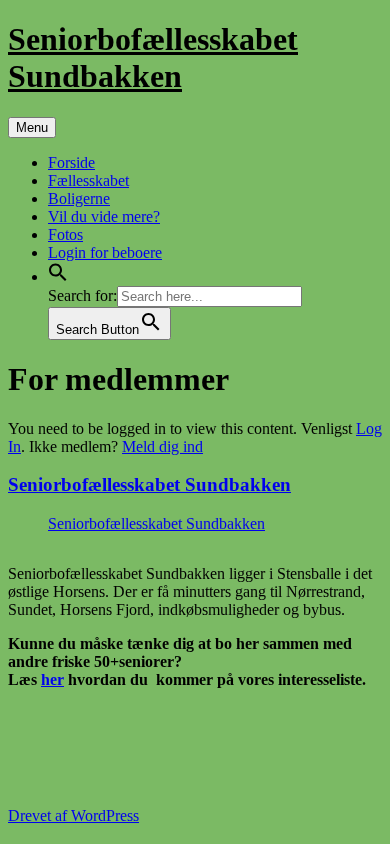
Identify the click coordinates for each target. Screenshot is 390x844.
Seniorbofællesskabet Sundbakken (153, 57)
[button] (58, 276)
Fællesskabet (88, 180)
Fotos (65, 234)
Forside (71, 162)
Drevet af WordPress (73, 815)
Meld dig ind (162, 446)
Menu (32, 127)
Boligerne (79, 198)
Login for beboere (105, 252)
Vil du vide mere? (104, 216)
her (52, 679)
